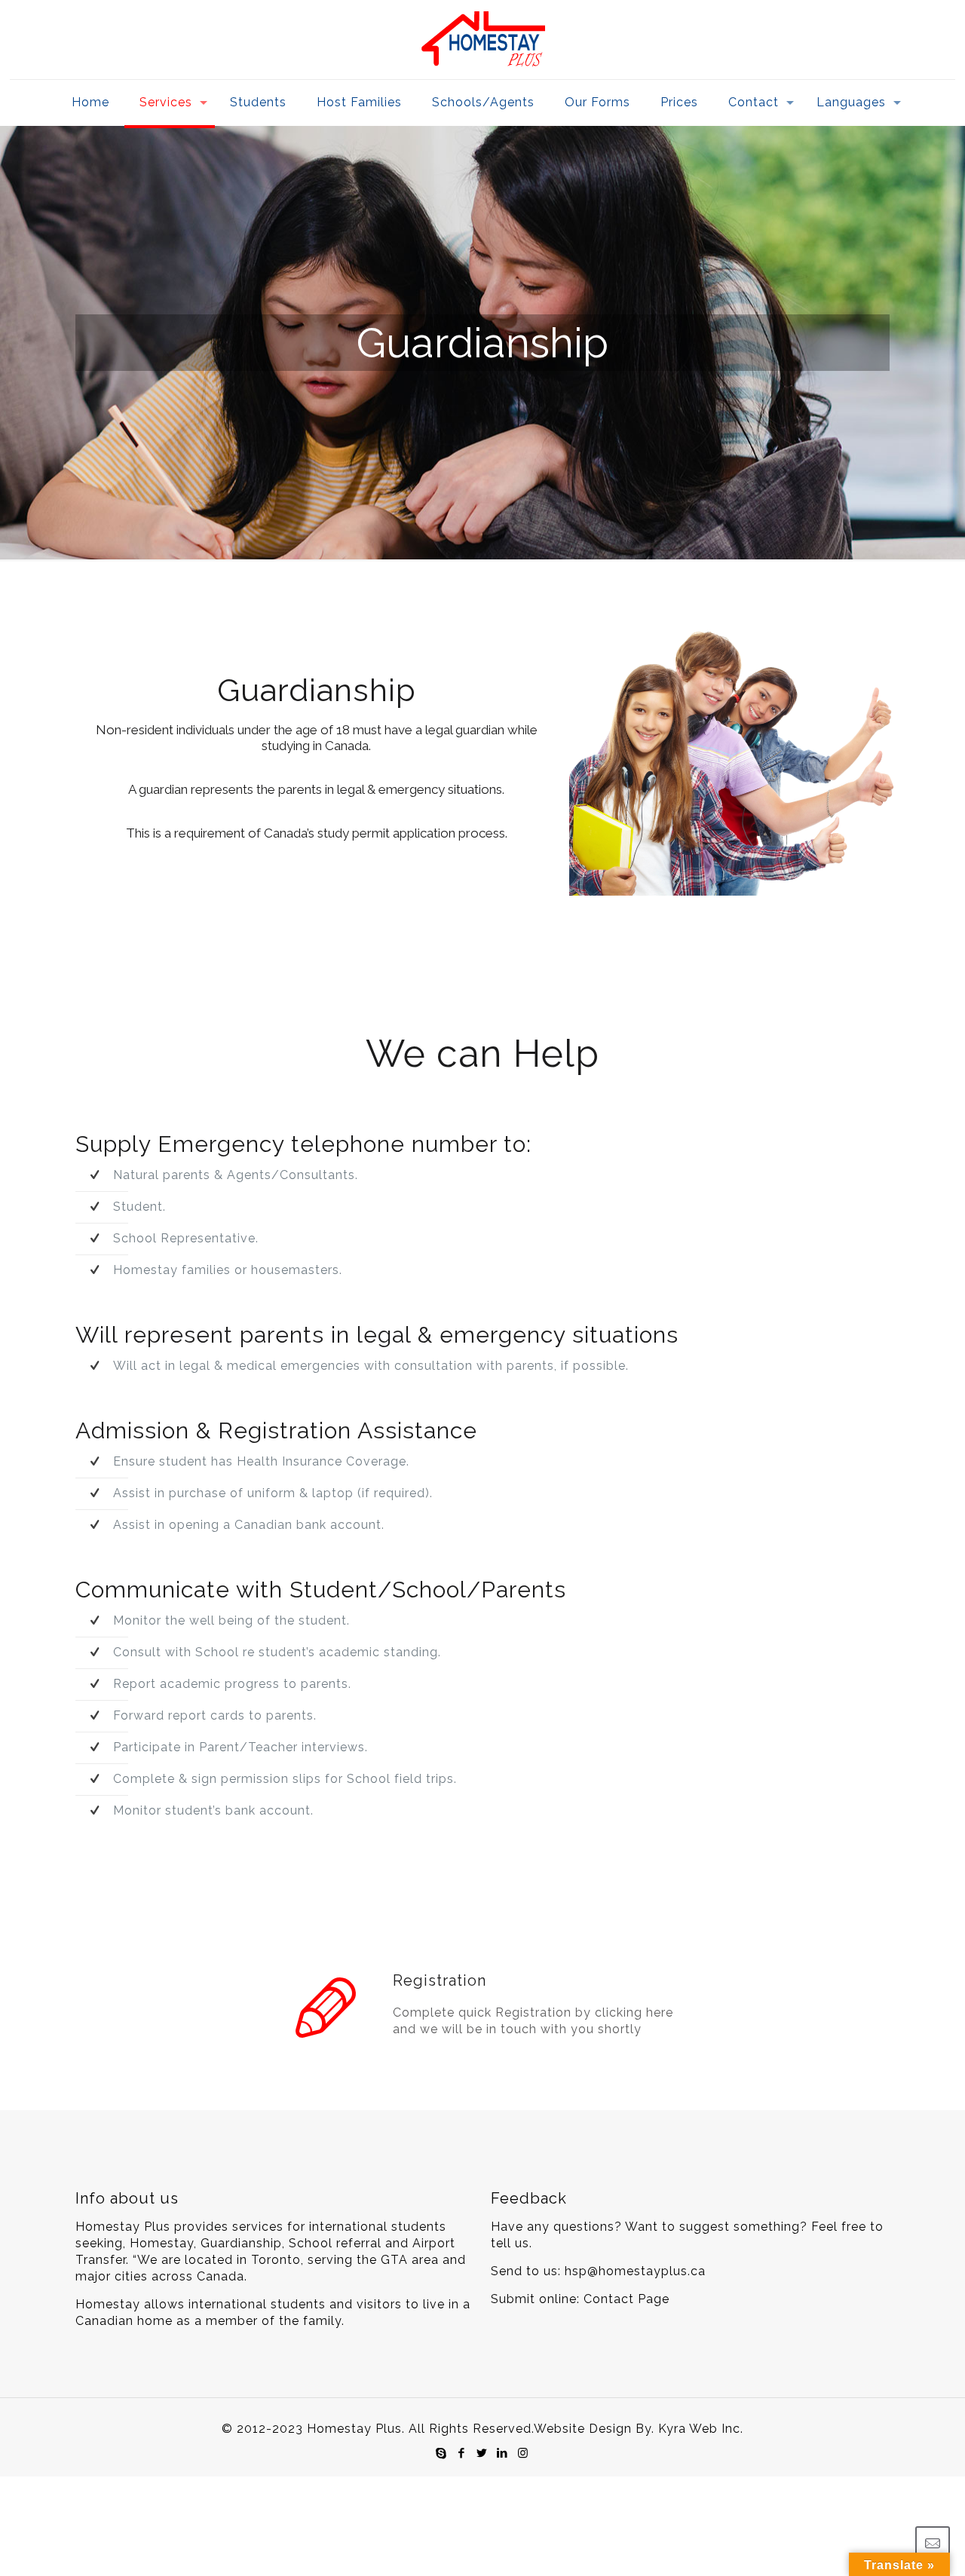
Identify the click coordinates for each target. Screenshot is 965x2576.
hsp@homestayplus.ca (635, 2271)
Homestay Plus (354, 2429)
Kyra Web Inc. (701, 2429)
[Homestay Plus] (482, 40)
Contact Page (626, 2299)
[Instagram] (523, 2453)
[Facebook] (462, 2453)
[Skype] (441, 2453)
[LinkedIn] (502, 2453)
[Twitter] (482, 2453)
